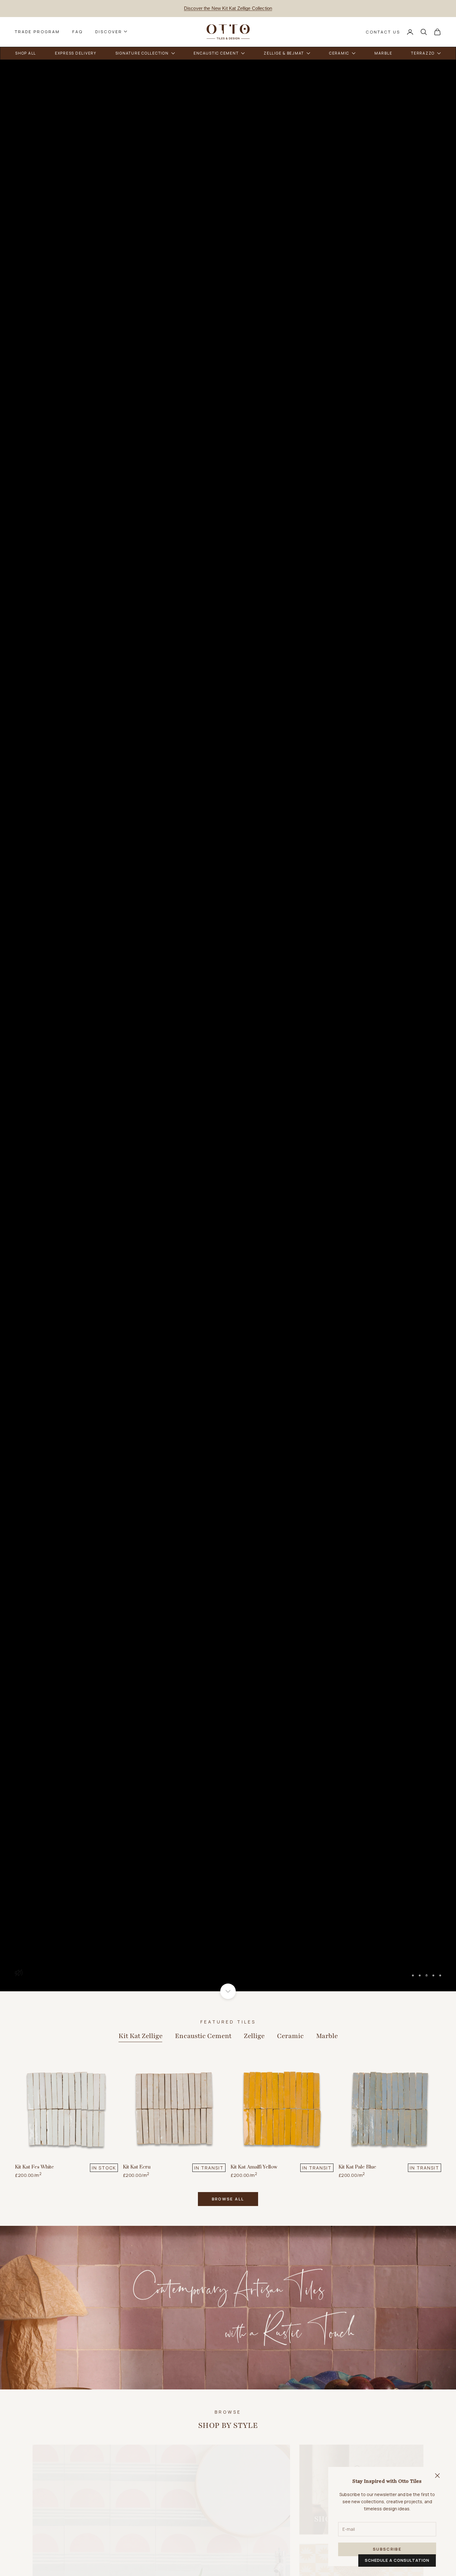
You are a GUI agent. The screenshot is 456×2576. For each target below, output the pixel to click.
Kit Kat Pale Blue (357, 2167)
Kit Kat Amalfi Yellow (254, 2167)
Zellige (254, 2036)
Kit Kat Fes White (34, 2167)
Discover (109, 32)
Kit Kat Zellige (141, 2036)
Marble (327, 2036)
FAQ (78, 32)
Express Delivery (228, 11)
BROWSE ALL (228, 2199)
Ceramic (290, 2036)
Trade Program (37, 32)
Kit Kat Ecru (137, 2167)
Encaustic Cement (203, 2036)
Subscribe (387, 2549)
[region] (228, 1025)
